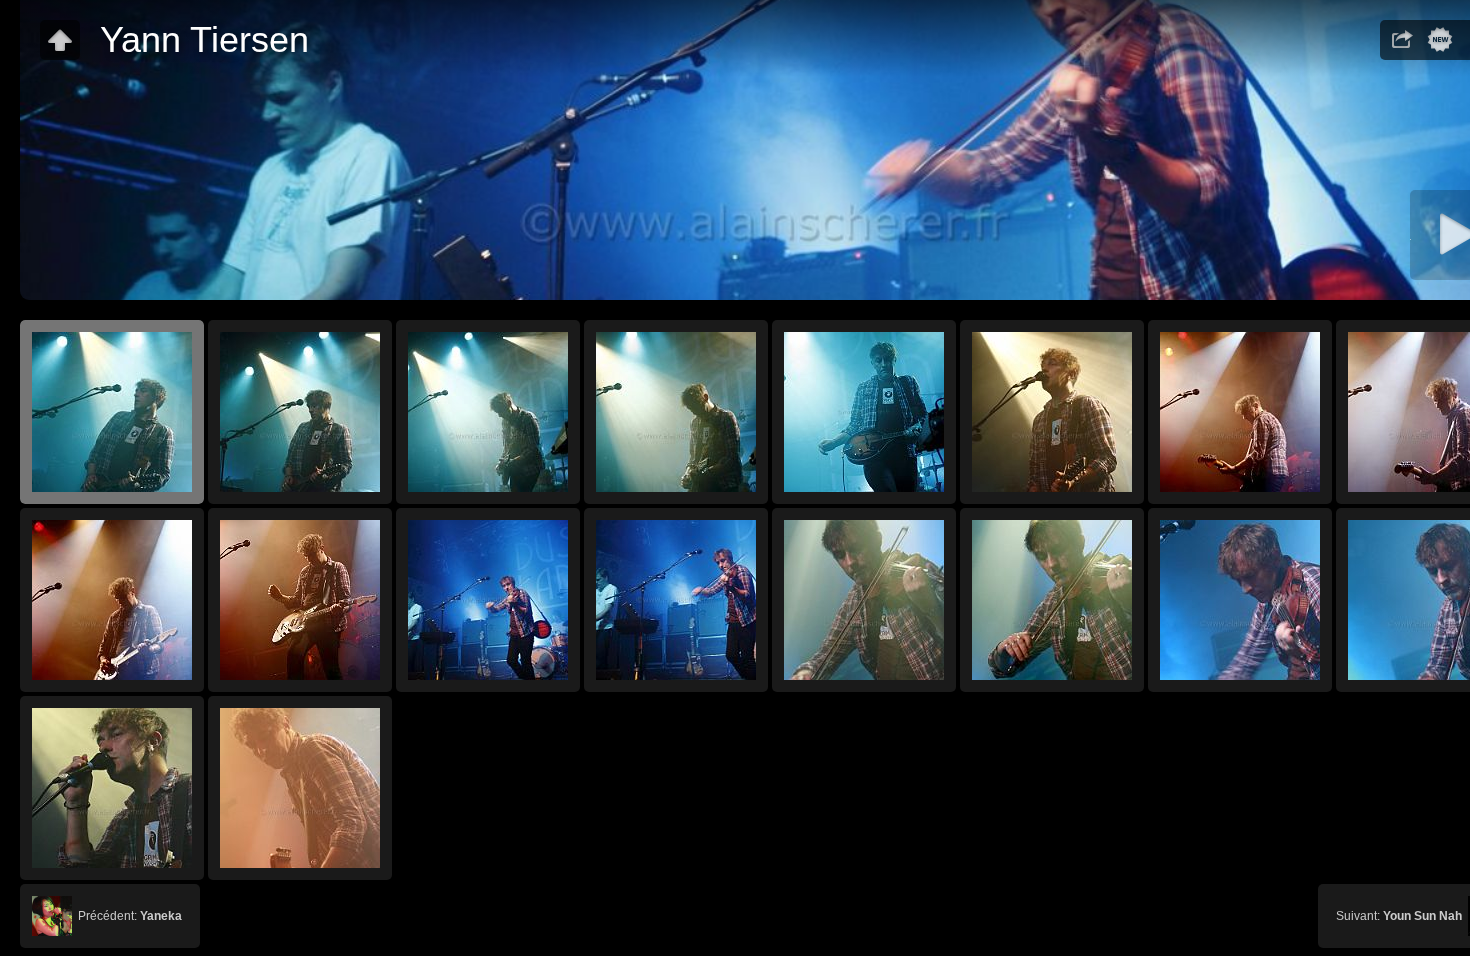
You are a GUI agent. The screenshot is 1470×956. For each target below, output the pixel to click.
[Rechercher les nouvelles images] (1440, 40)
